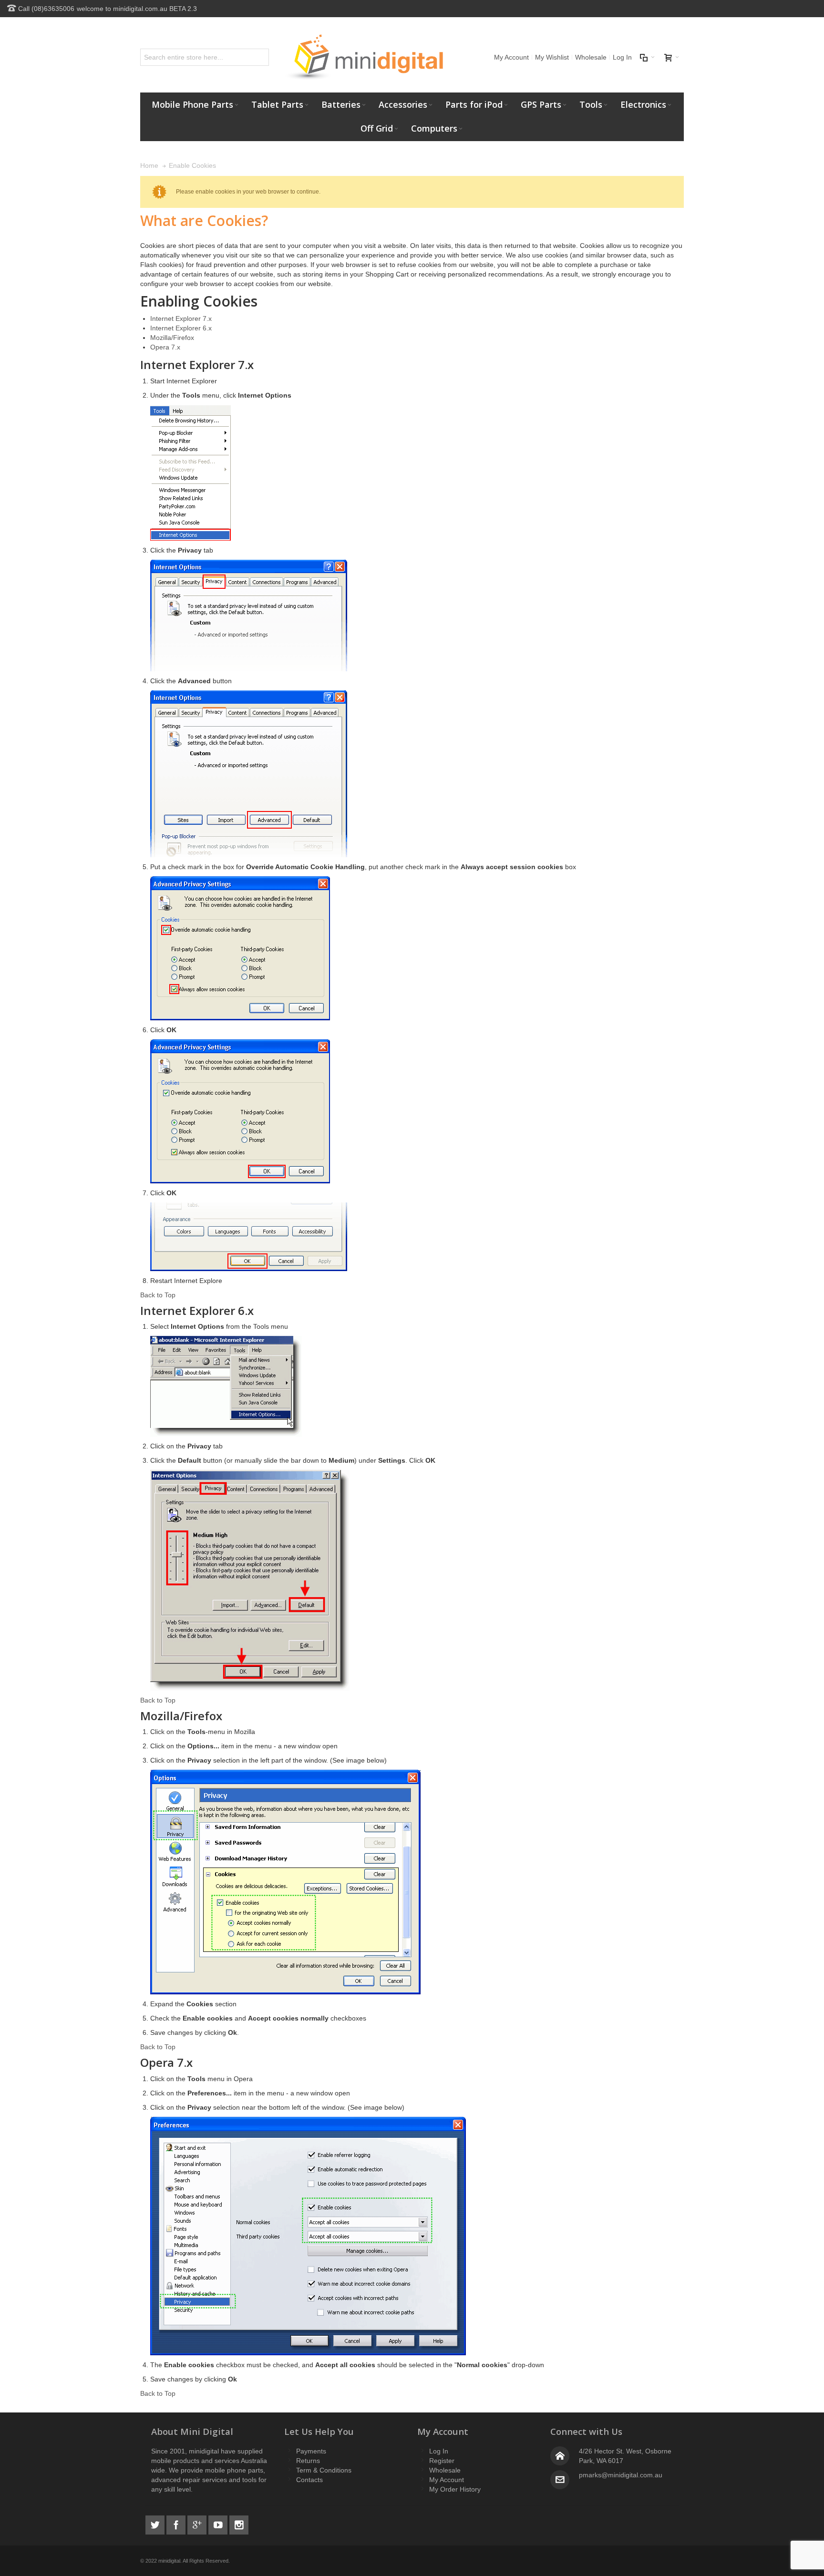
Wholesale (591, 57)
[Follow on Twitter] (156, 2524)
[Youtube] (219, 2524)
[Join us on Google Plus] (198, 2524)
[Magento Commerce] (364, 57)
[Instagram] (239, 2524)
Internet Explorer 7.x (181, 318)
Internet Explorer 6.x (181, 328)
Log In (622, 57)
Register (442, 2461)
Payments (311, 2451)
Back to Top (158, 1295)
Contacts (309, 2480)
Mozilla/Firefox (172, 338)
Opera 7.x (165, 347)
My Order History (455, 2489)
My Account (511, 57)
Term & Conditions (324, 2470)
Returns (308, 2461)
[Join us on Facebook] (177, 2524)
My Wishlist (552, 57)
